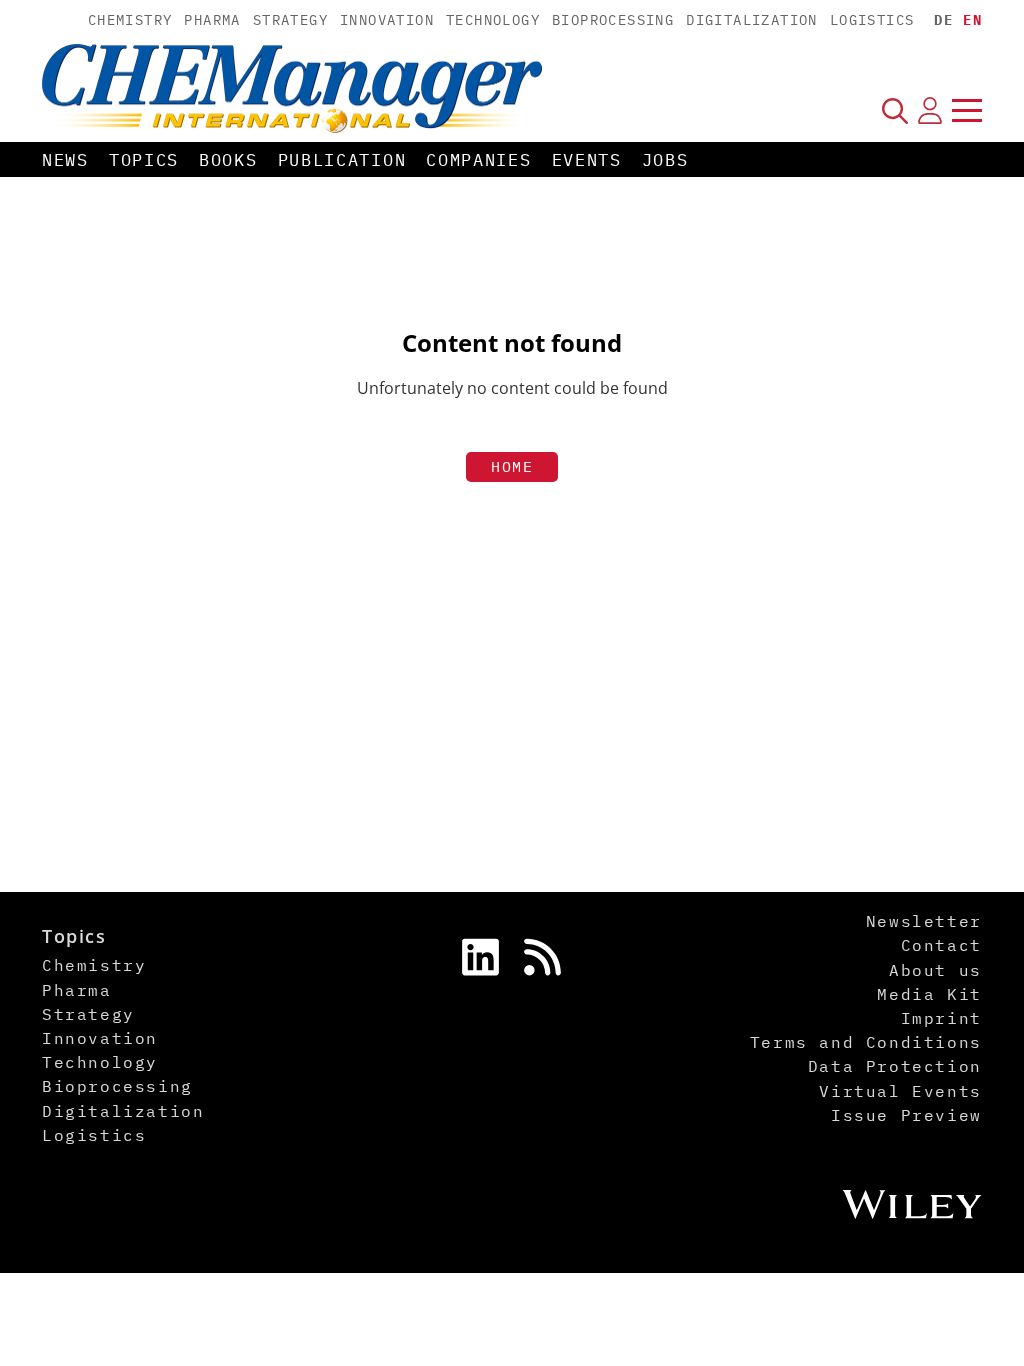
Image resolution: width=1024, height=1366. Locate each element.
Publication (342, 160)
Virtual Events (900, 1091)
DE (943, 20)
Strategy (290, 20)
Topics (144, 160)
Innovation (387, 20)
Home (512, 466)
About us (935, 970)
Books (228, 160)
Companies (478, 160)
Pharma (212, 20)
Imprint (941, 1018)
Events (587, 160)
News (65, 160)
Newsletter (924, 921)
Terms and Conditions (866, 1042)
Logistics (872, 20)
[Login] (930, 110)
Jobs (665, 160)
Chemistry (130, 20)
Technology (493, 20)
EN (972, 20)
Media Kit (929, 994)
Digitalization (752, 20)
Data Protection (895, 1066)
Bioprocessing (613, 20)
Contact (941, 945)
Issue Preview (906, 1115)
